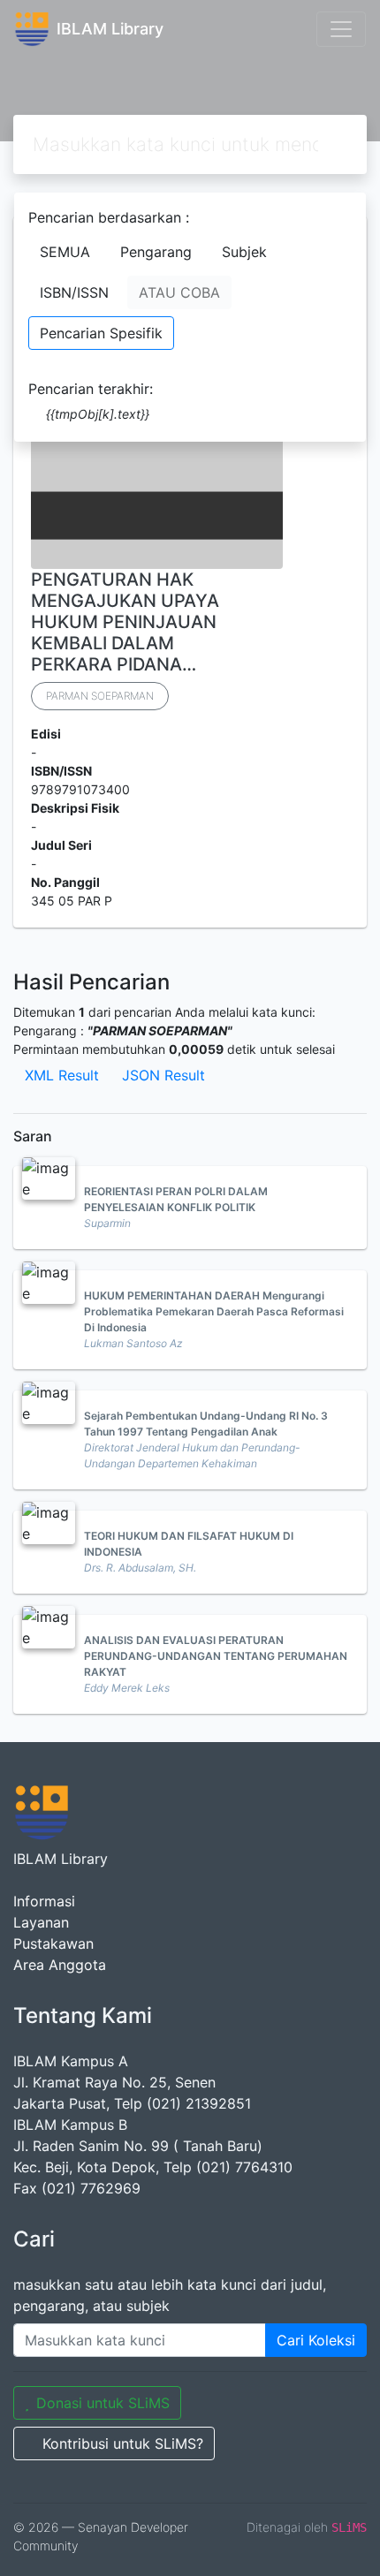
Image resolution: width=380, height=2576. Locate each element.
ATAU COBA (179, 292)
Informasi (44, 1901)
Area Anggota (60, 1965)
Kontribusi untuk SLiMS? (123, 2443)
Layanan (41, 1922)
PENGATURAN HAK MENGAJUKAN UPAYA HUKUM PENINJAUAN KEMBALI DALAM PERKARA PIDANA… (125, 622)
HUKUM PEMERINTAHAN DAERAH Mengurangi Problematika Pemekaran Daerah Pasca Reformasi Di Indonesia (214, 1311)
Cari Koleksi (316, 2340)
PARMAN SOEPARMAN (100, 696)
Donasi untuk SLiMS (103, 2403)
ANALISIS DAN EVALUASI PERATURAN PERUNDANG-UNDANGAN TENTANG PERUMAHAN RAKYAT (216, 1656)
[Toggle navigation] (341, 29)
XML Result (62, 1075)
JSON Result (163, 1075)
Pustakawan (53, 1943)
